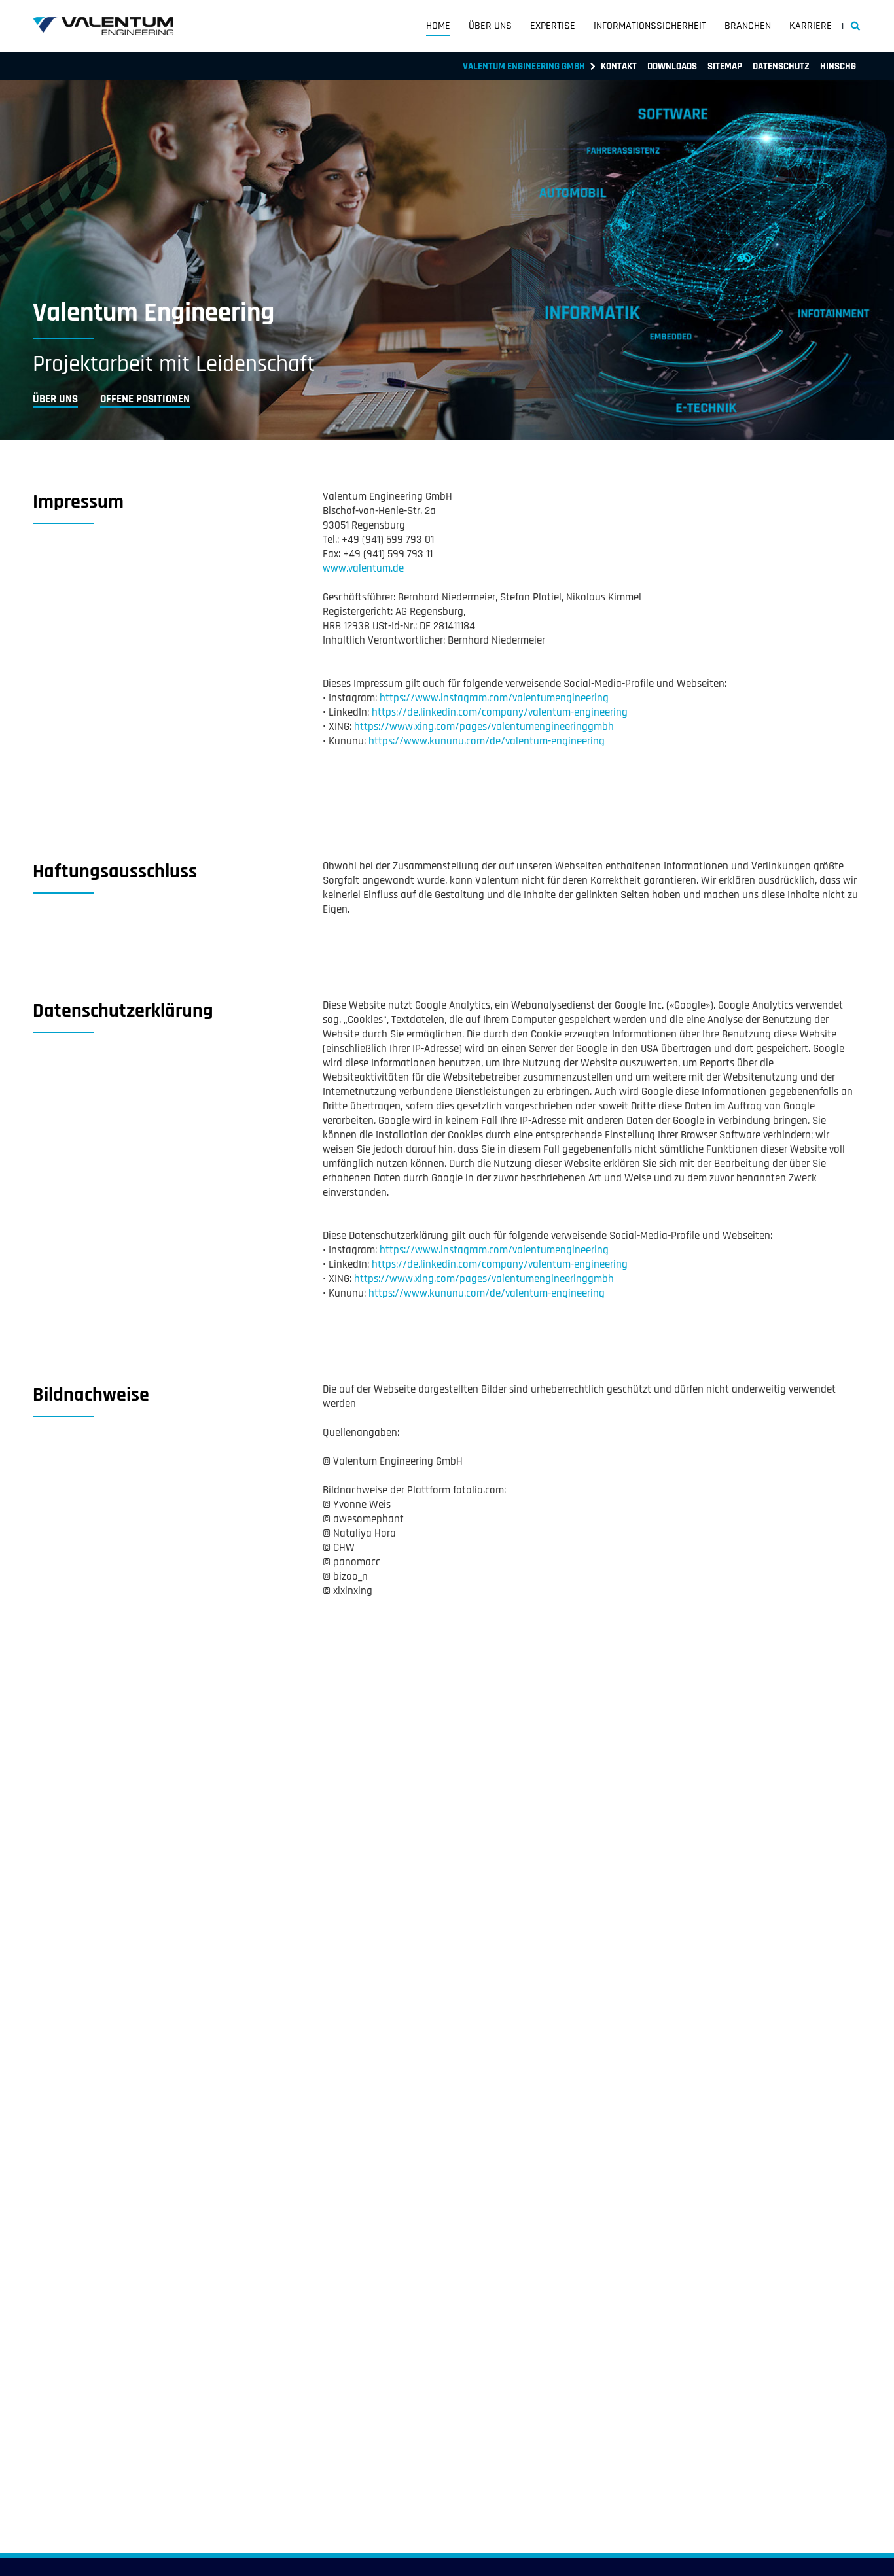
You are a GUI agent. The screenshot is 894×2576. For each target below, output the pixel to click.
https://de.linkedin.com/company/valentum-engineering (500, 712)
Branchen (748, 26)
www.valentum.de (363, 568)
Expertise (553, 26)
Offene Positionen (145, 399)
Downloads (672, 66)
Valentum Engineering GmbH (524, 66)
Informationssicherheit (650, 26)
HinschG (838, 66)
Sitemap (725, 66)
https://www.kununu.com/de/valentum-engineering (487, 741)
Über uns (490, 26)
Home (438, 26)
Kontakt (619, 66)
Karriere (811, 26)
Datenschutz (781, 66)
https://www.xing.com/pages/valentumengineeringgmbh (484, 727)
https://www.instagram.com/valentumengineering (494, 698)
